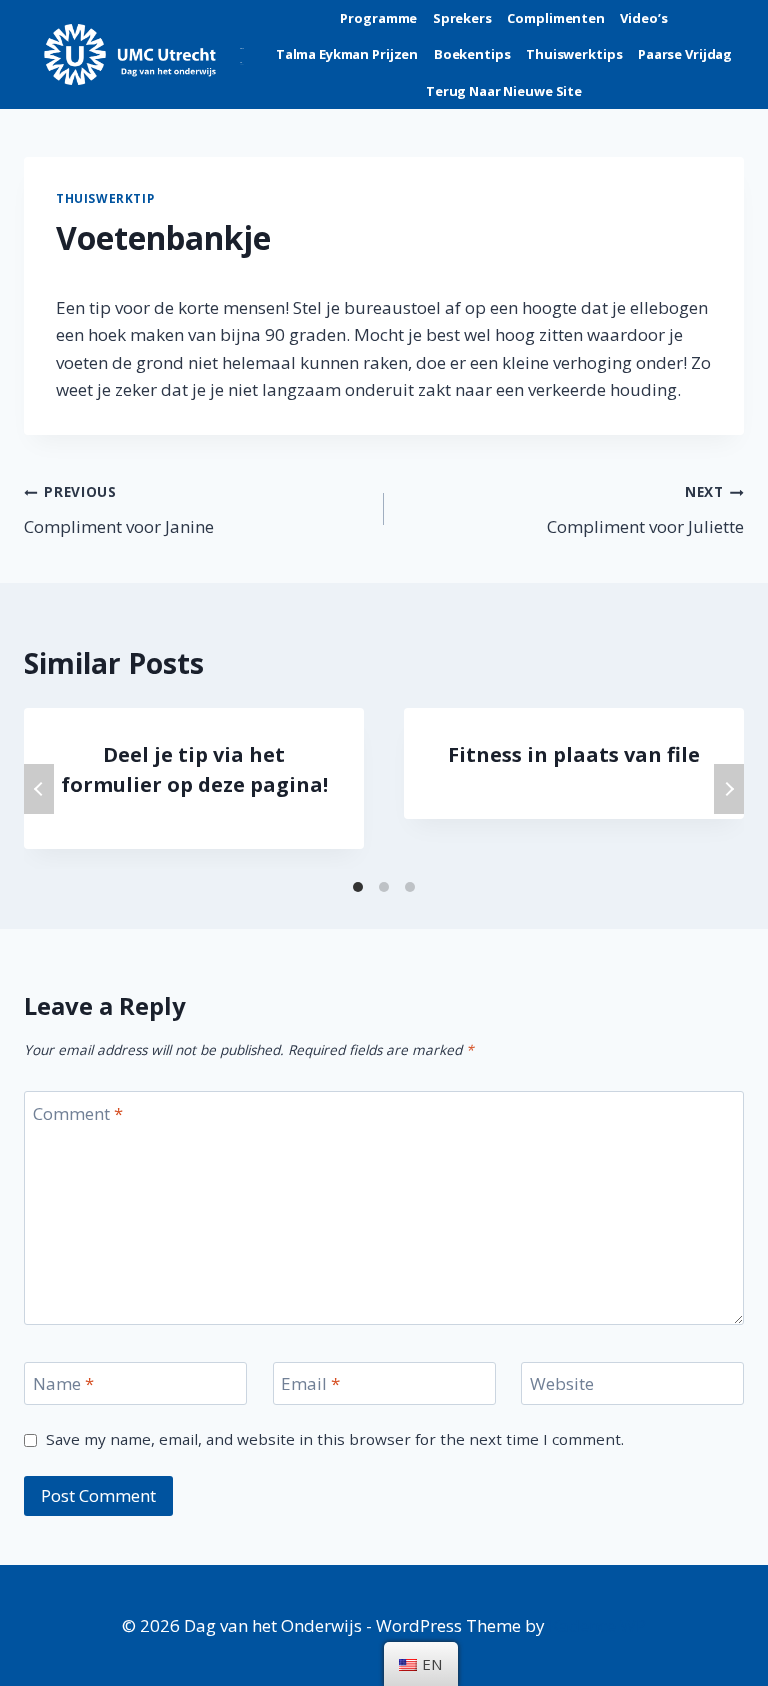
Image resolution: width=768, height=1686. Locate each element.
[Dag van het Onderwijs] (144, 54)
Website (562, 1384)
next (729, 789)
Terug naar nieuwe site (504, 91)
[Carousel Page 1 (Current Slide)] (358, 887)
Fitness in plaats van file (574, 754)
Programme (378, 18)
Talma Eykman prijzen (347, 54)
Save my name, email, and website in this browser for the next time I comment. (335, 1439)
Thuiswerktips (574, 54)
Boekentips (472, 54)
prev (39, 789)
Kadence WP (597, 1625)
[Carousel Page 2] (384, 887)
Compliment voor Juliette (645, 510)
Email (310, 1384)
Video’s (643, 18)
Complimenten (555, 18)
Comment (78, 1113)
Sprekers (462, 18)
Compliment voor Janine (119, 510)
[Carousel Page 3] (410, 887)
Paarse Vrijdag (685, 54)
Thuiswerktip (105, 198)
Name (63, 1384)
